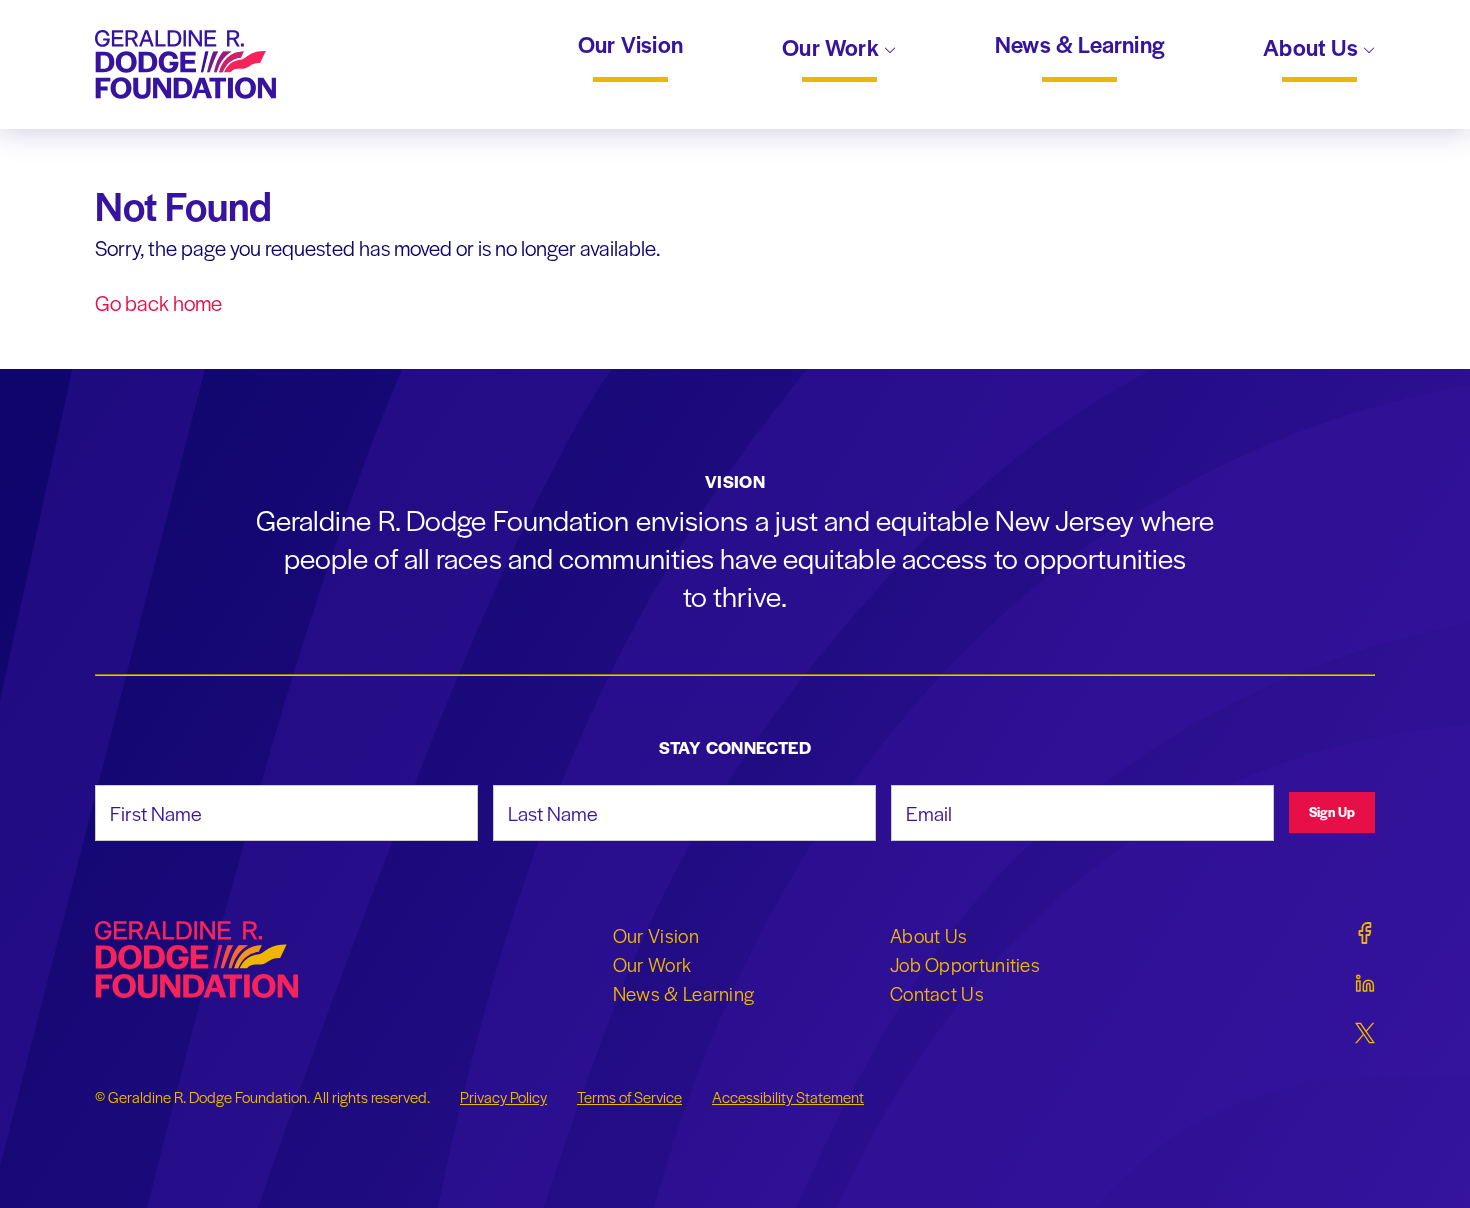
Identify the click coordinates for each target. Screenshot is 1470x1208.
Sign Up (1332, 811)
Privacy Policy (503, 1097)
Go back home (158, 302)
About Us (1313, 49)
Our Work (833, 49)
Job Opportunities (965, 964)
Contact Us (937, 993)
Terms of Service (629, 1097)
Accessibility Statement (788, 1097)
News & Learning (1079, 45)
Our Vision (630, 45)
